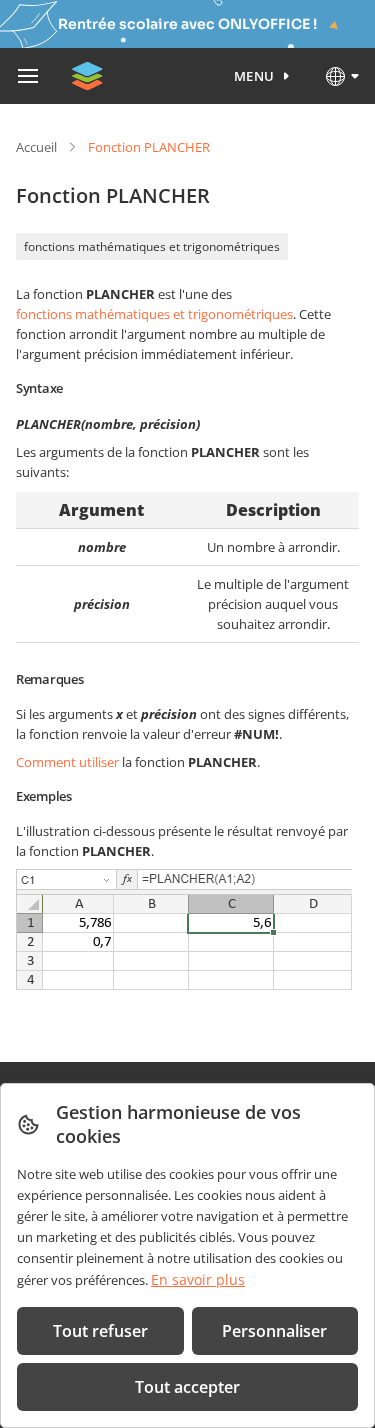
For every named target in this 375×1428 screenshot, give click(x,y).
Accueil (36, 147)
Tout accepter (187, 1387)
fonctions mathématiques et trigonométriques (152, 246)
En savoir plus (198, 1279)
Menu (254, 76)
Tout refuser (100, 1331)
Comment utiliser (67, 762)
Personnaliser (274, 1331)
